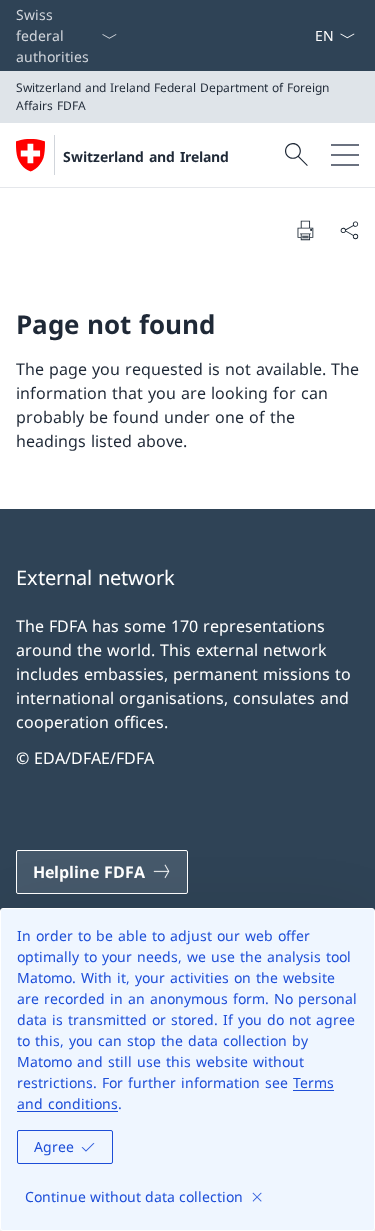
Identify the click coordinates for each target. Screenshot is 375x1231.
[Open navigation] (345, 155)
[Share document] (349, 230)
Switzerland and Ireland (146, 156)
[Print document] (305, 230)
